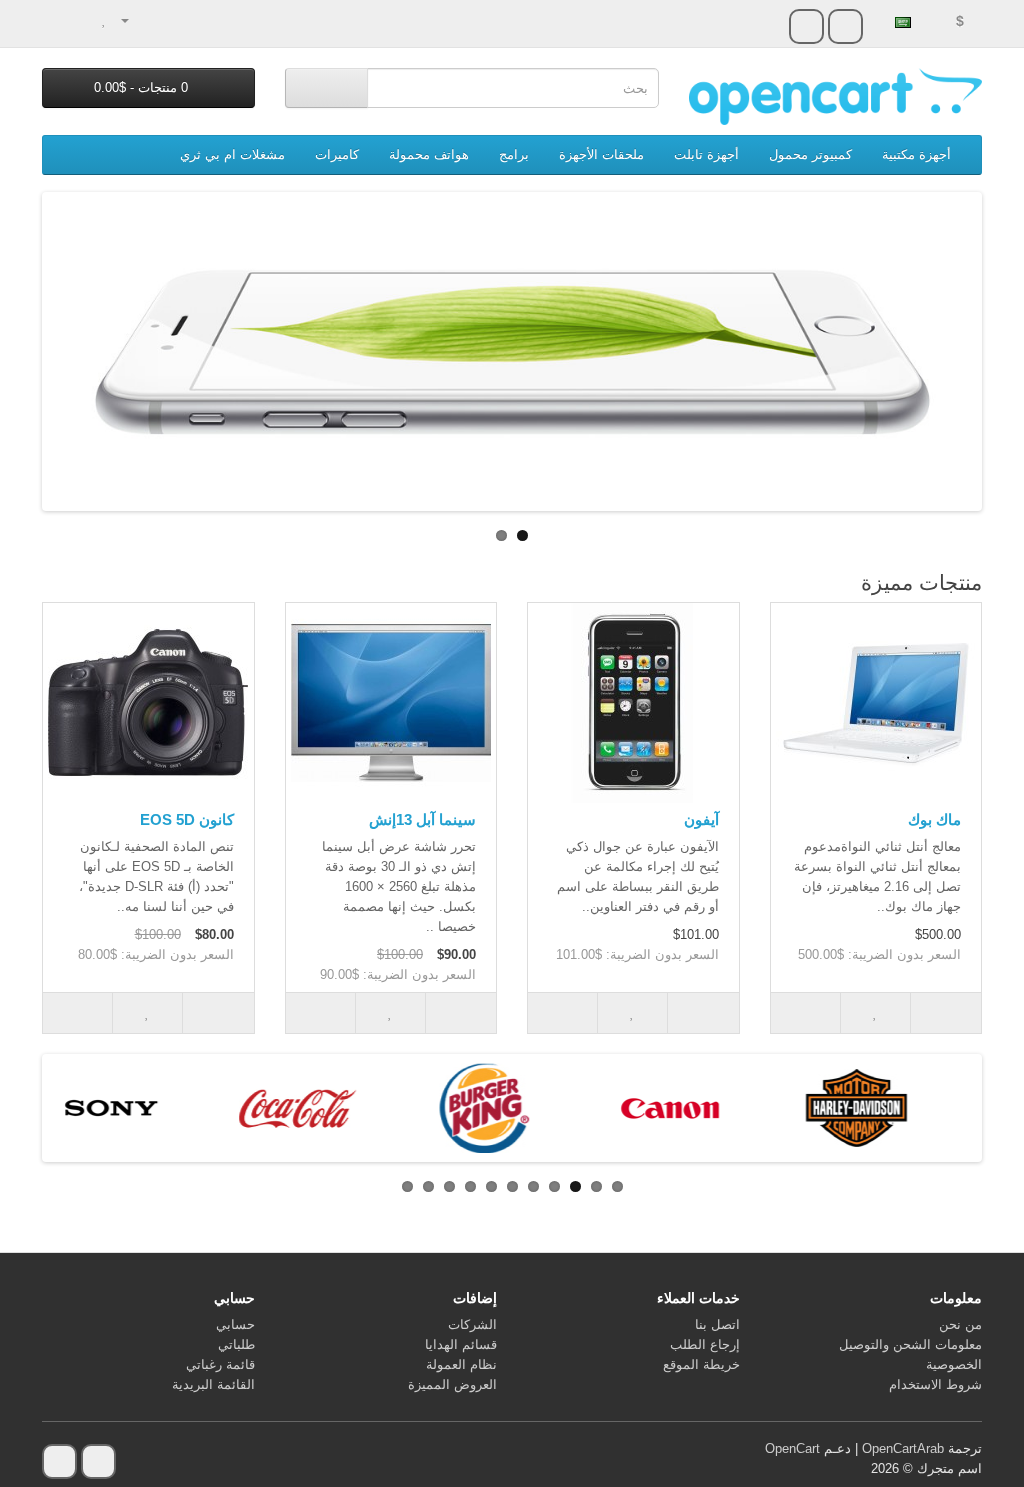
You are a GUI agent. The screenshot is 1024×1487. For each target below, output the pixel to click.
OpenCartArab (903, 1448)
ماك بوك (934, 819)
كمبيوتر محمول (810, 154)
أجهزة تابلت (706, 154)
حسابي (235, 1324)
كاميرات (337, 154)
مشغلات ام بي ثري (232, 154)
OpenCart (792, 1448)
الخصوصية (954, 1364)
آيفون (701, 819)
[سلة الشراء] (82, 19)
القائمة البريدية (213, 1384)
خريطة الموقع (701, 1364)
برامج (514, 154)
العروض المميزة (452, 1384)
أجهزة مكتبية (916, 154)
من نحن (960, 1324)
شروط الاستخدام (935, 1384)
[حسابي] (133, 19)
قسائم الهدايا (461, 1344)
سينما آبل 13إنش (422, 819)
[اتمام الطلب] (57, 19)
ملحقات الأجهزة (601, 154)
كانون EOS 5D (187, 819)
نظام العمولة (461, 1364)
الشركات (472, 1324)
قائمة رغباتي (220, 1364)
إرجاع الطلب (705, 1344)
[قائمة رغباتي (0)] (104, 19)
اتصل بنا (717, 1324)
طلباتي (236, 1344)
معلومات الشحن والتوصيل (910, 1344)
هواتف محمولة (429, 154)
